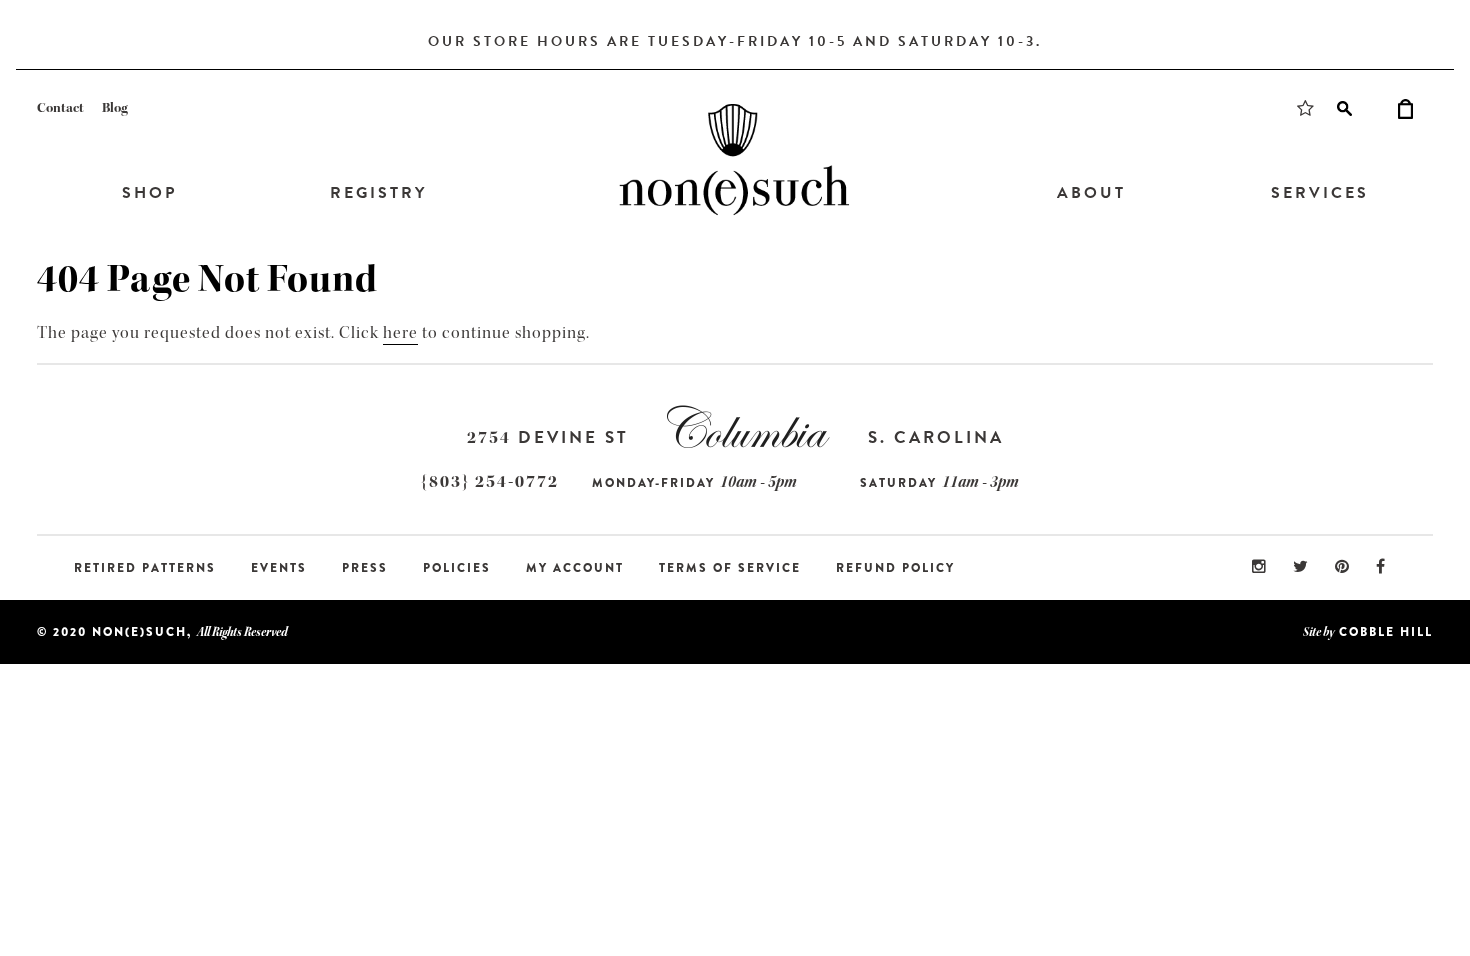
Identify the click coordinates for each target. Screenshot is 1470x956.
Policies (457, 568)
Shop (149, 193)
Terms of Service (730, 568)
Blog (115, 108)
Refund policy (895, 568)
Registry (378, 193)
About (1091, 193)
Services (1320, 193)
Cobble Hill (1386, 632)
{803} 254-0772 (490, 481)
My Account (575, 568)
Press (365, 568)
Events (279, 568)
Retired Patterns (145, 568)
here (400, 332)
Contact (60, 108)
